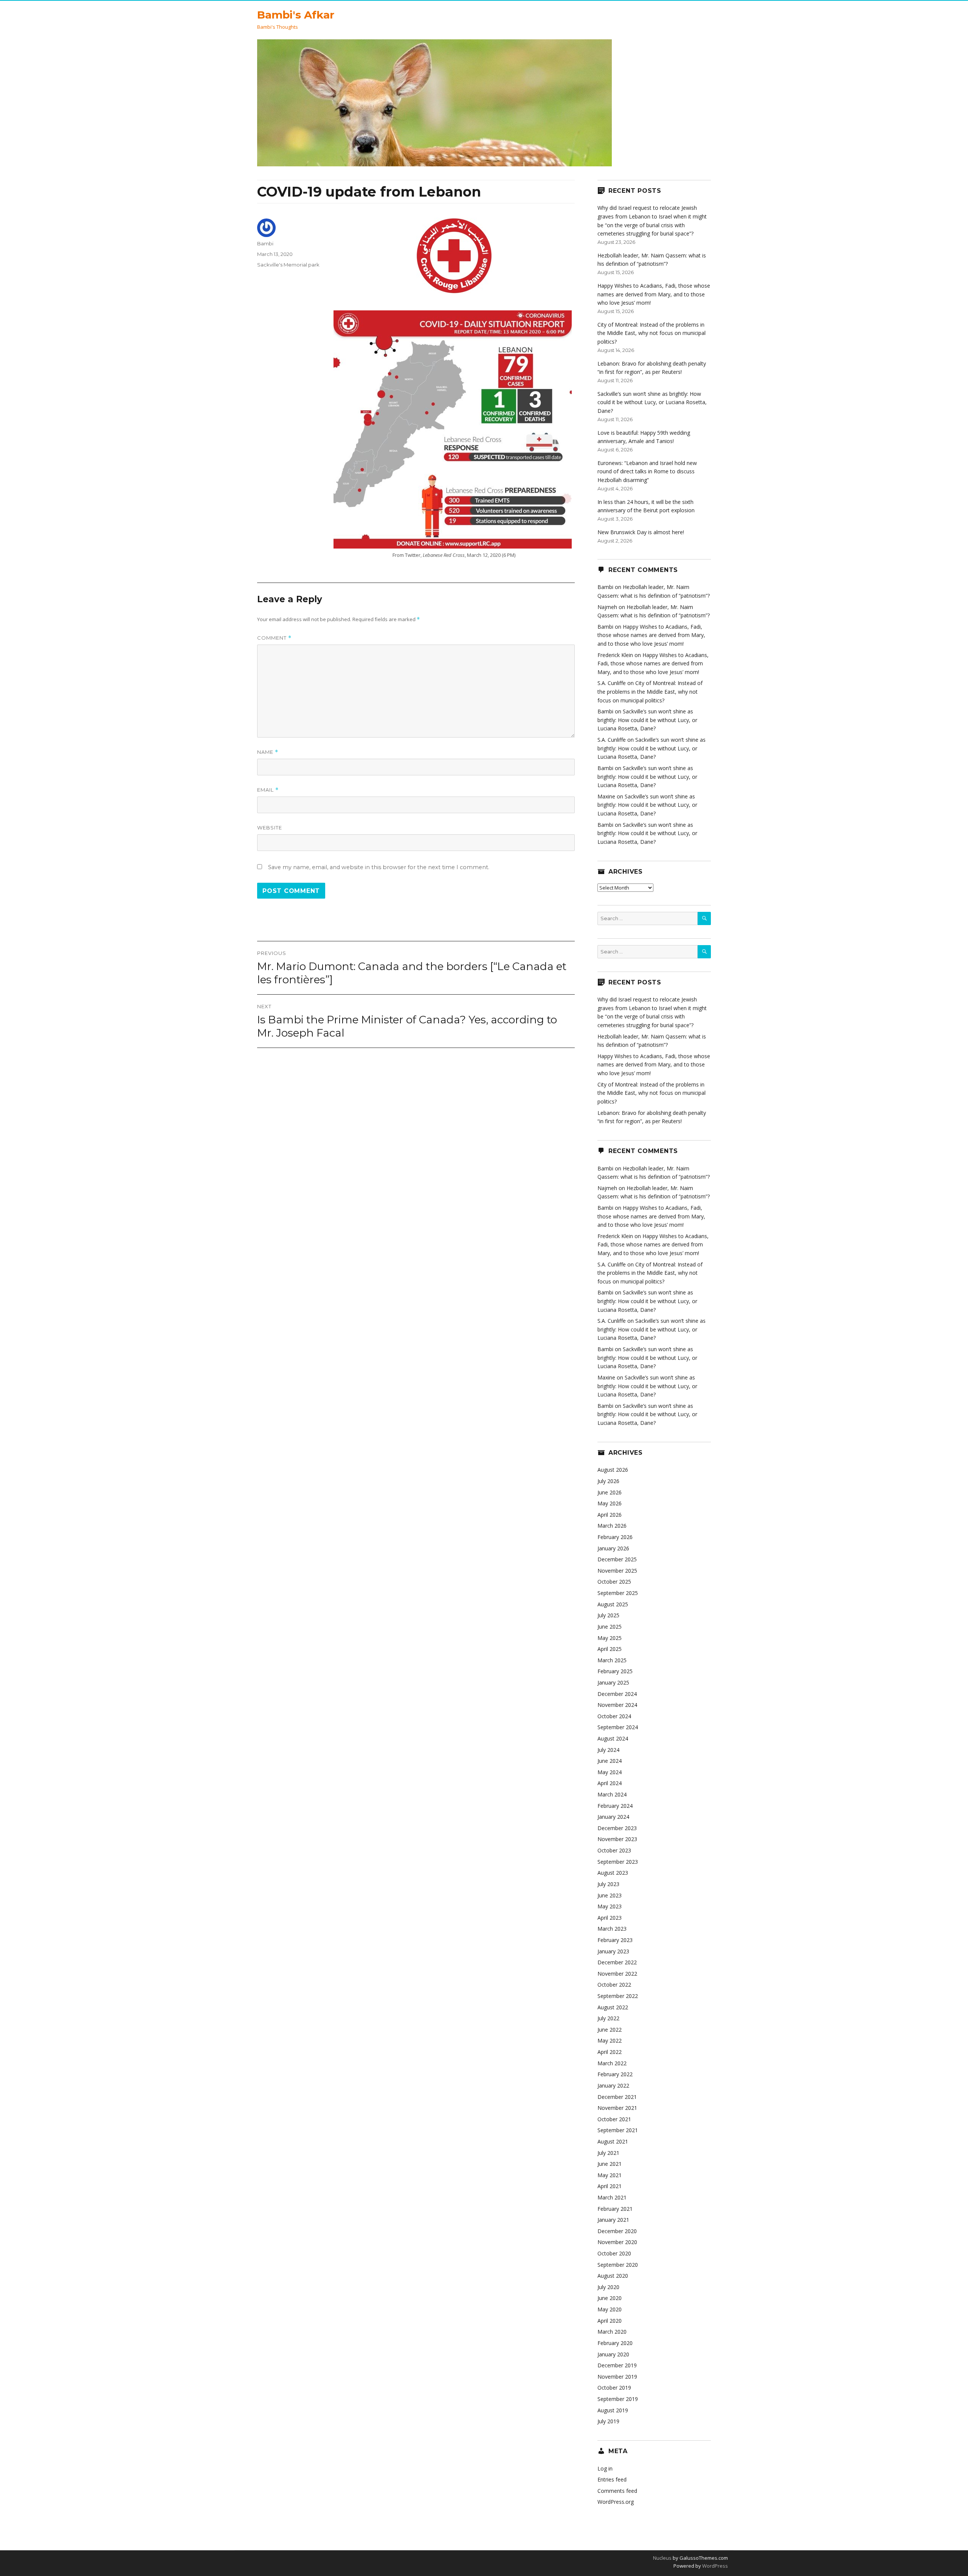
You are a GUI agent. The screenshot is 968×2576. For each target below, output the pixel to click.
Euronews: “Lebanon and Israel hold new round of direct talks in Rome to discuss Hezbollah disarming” (647, 471)
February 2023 (615, 1940)
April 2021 (610, 2186)
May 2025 (610, 1638)
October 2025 (614, 1582)
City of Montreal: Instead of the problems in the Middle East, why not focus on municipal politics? (652, 333)
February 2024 (615, 1806)
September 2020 (618, 2265)
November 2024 (617, 1705)
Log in (605, 2468)
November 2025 (617, 1571)
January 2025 (613, 1682)
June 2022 (610, 2030)
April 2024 (610, 1783)
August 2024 (613, 1738)
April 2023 (610, 1918)
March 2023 (612, 1929)
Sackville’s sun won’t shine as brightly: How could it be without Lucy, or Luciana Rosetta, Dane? (652, 402)
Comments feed (617, 2491)
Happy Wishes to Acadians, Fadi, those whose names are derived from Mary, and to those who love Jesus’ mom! (654, 294)
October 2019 (614, 2388)
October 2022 (614, 1985)
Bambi (265, 243)
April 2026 (610, 1515)
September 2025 (618, 1593)
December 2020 (617, 2231)
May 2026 (610, 1503)
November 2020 (617, 2242)
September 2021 (618, 2130)
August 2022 (613, 2007)
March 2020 (612, 2332)
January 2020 (613, 2354)
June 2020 (610, 2298)
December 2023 (617, 1828)
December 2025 (617, 1559)
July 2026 (608, 1481)
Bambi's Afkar (296, 15)
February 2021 (615, 2209)
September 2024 (618, 1727)
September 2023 (618, 1862)
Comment (274, 638)
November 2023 (617, 1839)
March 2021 (612, 2197)
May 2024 (610, 1772)
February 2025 (615, 1671)
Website (270, 828)
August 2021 (613, 2141)
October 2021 (614, 2119)
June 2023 (610, 1895)
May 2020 (610, 2309)
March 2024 (612, 1794)
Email (268, 790)
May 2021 (610, 2175)
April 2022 (610, 2052)
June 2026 (610, 1492)
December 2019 (617, 2365)
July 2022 (608, 2018)
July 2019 (608, 2421)
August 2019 (613, 2410)
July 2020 (608, 2287)
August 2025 (613, 1604)
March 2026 (612, 1526)
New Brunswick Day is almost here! (641, 532)
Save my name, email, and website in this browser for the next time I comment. (379, 867)
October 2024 (614, 1716)
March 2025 (612, 1660)
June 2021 (610, 2164)
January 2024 (613, 1817)
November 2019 (617, 2377)
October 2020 (614, 2253)
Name (268, 752)
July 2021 (608, 2153)
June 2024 (610, 1761)
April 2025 (610, 1649)
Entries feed (612, 2479)
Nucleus (662, 2558)
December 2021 (617, 2097)
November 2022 (617, 1974)
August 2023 (613, 1873)
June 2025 (610, 1627)
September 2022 (618, 1996)
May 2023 (610, 1906)
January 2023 (613, 1951)
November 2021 (617, 2108)
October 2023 (614, 1850)
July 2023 (608, 1884)
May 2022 (610, 2040)
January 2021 (613, 2220)
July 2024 (608, 1750)
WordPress (714, 2566)
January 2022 (613, 2085)
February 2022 (615, 2074)
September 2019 (618, 2399)
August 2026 (613, 1470)
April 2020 (610, 2321)
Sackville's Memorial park (288, 265)
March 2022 (612, 2063)
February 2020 (615, 2343)
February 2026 (615, 1537)
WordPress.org (616, 2502)
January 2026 (613, 1548)
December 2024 (617, 1694)
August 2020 (613, 2276)
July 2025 (608, 1615)
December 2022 (617, 1962)
